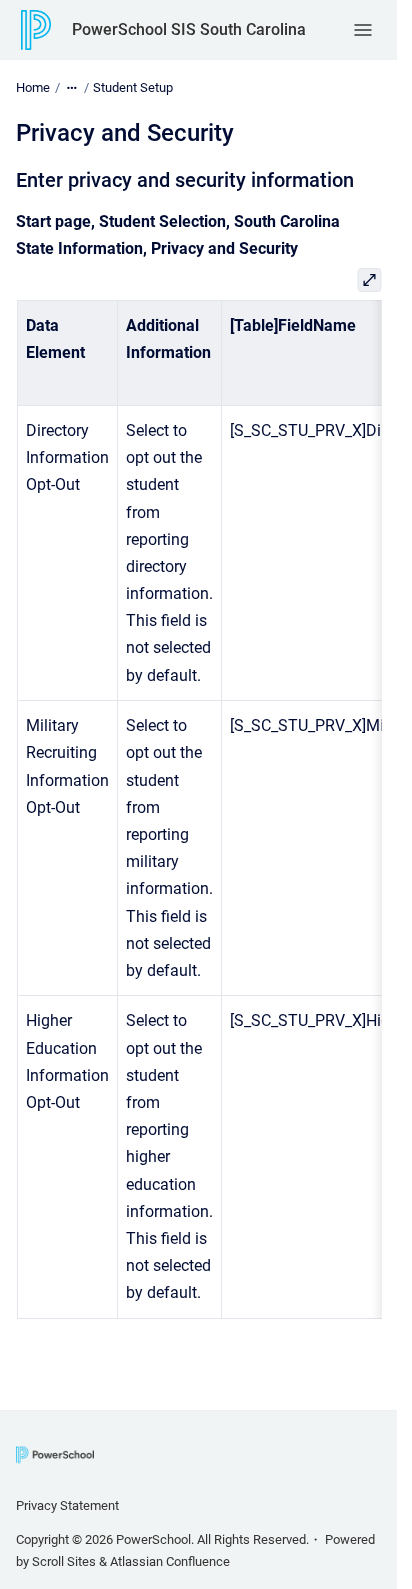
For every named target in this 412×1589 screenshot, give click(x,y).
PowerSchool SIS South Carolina (189, 29)
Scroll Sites (64, 1561)
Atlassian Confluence (170, 1561)
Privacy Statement (67, 1505)
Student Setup (133, 87)
